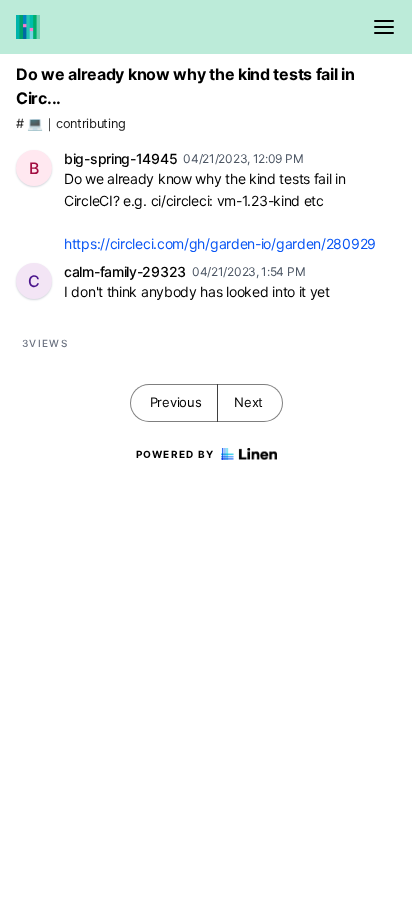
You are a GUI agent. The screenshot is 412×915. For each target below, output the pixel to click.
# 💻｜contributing (70, 123)
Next (248, 402)
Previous (176, 402)
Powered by (175, 454)
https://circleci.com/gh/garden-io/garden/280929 (220, 243)
